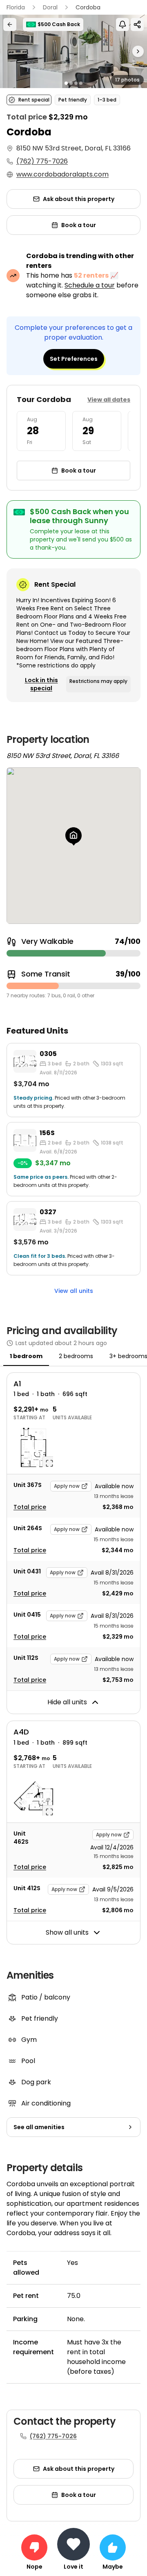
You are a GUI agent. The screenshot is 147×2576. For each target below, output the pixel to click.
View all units (74, 1291)
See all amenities (39, 2127)
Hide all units (67, 1702)
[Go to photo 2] (71, 83)
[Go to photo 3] (76, 83)
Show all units (67, 1932)
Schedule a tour (90, 285)
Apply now (67, 1486)
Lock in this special (41, 684)
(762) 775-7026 (42, 161)
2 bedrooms (76, 1356)
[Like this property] (113, 2547)
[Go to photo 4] (81, 83)
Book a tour (79, 225)
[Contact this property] (73, 2544)
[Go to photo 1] (66, 83)
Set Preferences (74, 359)
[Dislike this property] (34, 2547)
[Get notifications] (122, 24)
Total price (30, 1507)
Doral (50, 7)
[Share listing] (137, 24)
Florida (16, 7)
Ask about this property (79, 199)
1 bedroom (26, 1356)
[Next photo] (129, 51)
